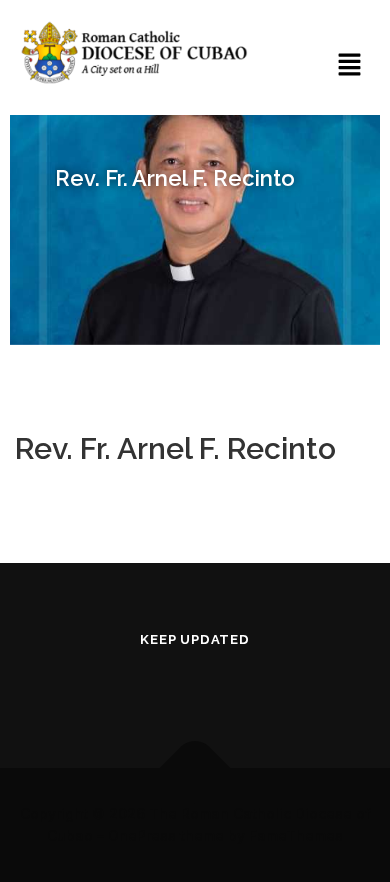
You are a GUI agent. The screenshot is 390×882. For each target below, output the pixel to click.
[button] (350, 65)
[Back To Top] (195, 767)
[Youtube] (195, 683)
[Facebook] (139, 683)
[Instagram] (251, 683)
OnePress (142, 835)
